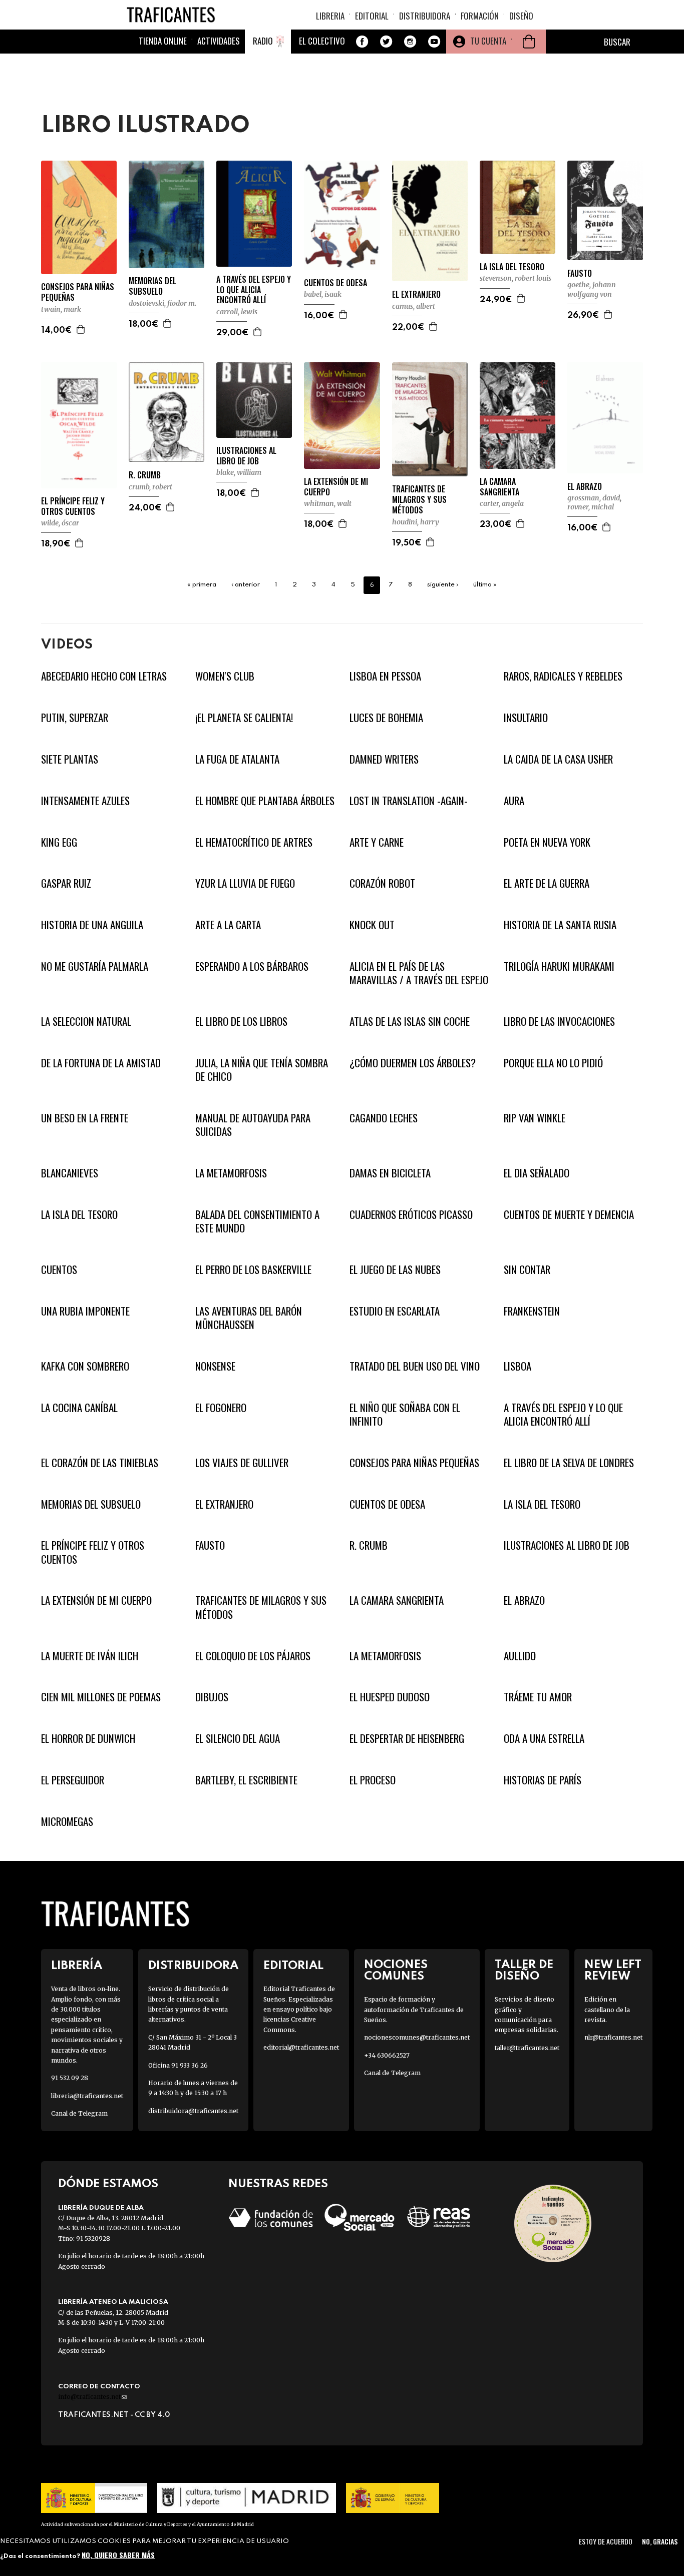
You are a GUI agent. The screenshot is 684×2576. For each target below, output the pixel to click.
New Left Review (613, 1971)
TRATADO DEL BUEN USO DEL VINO (415, 1366)
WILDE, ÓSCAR (60, 523)
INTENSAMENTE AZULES (85, 800)
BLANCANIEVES (70, 1173)
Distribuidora (425, 16)
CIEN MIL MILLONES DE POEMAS (101, 1697)
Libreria (330, 16)
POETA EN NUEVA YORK (547, 842)
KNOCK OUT (372, 924)
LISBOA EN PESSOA (385, 676)
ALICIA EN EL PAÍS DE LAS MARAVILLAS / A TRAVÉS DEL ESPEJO (419, 973)
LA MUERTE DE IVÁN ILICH (90, 1656)
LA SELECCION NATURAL (86, 1021)
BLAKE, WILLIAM (239, 472)
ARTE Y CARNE (377, 842)
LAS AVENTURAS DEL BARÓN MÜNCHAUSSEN (249, 1318)
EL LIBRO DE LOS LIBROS (241, 1021)
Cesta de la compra (529, 42)
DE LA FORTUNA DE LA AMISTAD (101, 1063)
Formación (480, 16)
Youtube (434, 42)
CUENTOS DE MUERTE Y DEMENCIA (569, 1214)
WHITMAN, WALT (328, 503)
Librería (77, 1966)
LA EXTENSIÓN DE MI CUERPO (336, 487)
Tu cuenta (488, 41)
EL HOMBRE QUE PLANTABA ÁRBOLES (265, 800)
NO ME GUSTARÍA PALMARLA (95, 966)
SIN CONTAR (527, 1269)
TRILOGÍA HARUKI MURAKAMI (559, 966)
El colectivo (322, 41)
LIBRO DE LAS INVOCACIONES (559, 1021)
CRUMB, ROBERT (150, 487)
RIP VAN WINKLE (535, 1118)
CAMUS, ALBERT (414, 306)
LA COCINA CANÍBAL (79, 1407)
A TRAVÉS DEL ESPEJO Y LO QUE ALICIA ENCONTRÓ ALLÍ (254, 290)
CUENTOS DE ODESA (335, 283)
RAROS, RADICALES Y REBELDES (563, 676)
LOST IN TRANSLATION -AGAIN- (409, 800)
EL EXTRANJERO (416, 294)
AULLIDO (520, 1656)
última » (485, 585)
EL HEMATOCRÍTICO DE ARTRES (254, 842)
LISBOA (518, 1366)
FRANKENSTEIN (532, 1311)
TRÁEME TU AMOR (538, 1697)
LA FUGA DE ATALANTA (237, 759)
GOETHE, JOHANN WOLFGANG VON (592, 289)
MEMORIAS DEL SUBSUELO (152, 286)
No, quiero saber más (118, 2555)
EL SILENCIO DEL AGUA (238, 1738)
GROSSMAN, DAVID (594, 498)
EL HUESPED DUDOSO (390, 1697)
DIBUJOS (212, 1697)
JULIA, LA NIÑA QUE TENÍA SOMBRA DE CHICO (262, 1069)
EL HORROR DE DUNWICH (88, 1738)
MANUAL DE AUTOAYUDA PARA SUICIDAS (253, 1124)
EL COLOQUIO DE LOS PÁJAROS (253, 1656)
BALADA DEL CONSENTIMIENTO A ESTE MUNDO (257, 1221)
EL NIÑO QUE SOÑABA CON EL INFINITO (405, 1414)
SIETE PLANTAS (70, 759)
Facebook (362, 42)
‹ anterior (246, 585)
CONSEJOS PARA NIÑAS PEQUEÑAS (78, 292)
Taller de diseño (524, 1971)
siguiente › (443, 585)
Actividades (219, 41)
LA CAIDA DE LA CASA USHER (558, 759)
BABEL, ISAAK (323, 294)
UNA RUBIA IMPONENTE (85, 1311)
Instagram (410, 42)
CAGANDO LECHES (384, 1118)
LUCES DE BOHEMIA (386, 717)
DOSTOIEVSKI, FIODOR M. (162, 303)
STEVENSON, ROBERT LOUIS (516, 278)
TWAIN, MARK (61, 309)
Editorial (372, 16)
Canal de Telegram (79, 2113)
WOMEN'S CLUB (225, 676)
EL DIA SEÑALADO (537, 1173)
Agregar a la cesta (81, 329)
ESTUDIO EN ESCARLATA (395, 1311)
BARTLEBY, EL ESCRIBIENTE (246, 1780)
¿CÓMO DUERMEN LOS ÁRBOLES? (413, 1063)
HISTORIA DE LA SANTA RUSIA (560, 924)
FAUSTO (580, 273)
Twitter (386, 42)
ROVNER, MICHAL (591, 507)
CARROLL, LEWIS (237, 312)
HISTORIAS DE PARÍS (543, 1780)
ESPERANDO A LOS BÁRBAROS (252, 966)
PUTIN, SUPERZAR (75, 717)
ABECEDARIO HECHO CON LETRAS (104, 676)
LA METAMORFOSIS (231, 1173)
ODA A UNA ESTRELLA (544, 1738)
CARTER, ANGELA (502, 503)
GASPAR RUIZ (66, 883)
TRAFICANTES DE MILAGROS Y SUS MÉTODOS (419, 499)
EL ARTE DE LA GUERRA (547, 883)
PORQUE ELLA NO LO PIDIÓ (553, 1063)
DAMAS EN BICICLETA (390, 1173)
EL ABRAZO (585, 487)
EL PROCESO (373, 1780)
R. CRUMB (145, 475)
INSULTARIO (526, 717)
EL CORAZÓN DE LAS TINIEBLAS (100, 1462)
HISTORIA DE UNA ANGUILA (92, 924)
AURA (514, 800)
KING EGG (59, 842)
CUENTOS (59, 1269)
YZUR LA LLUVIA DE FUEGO (245, 883)
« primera (202, 585)
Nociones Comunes (396, 1971)
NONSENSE (215, 1366)
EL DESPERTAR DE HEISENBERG (407, 1738)
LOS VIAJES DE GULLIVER (242, 1462)
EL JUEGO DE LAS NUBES (395, 1269)
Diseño (521, 16)
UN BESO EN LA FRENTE (85, 1118)
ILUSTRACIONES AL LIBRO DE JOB (246, 456)
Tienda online (163, 41)
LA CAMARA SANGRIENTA (499, 487)
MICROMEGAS (67, 1821)
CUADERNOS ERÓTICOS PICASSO (411, 1214)
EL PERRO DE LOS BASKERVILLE (253, 1269)
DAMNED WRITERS (384, 759)
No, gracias (660, 2541)
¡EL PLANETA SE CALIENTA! (244, 717)
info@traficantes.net (92, 2397)
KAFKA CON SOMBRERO (85, 1366)
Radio (263, 41)
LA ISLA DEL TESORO (512, 267)
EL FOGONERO (221, 1407)
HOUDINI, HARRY (416, 522)
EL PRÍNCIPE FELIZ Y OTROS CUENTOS (73, 506)
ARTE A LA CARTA (228, 924)
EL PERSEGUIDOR (73, 1780)
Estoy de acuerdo (606, 2541)
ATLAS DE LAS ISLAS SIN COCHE (410, 1021)
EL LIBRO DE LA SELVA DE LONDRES (569, 1462)
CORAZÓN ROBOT (382, 883)
